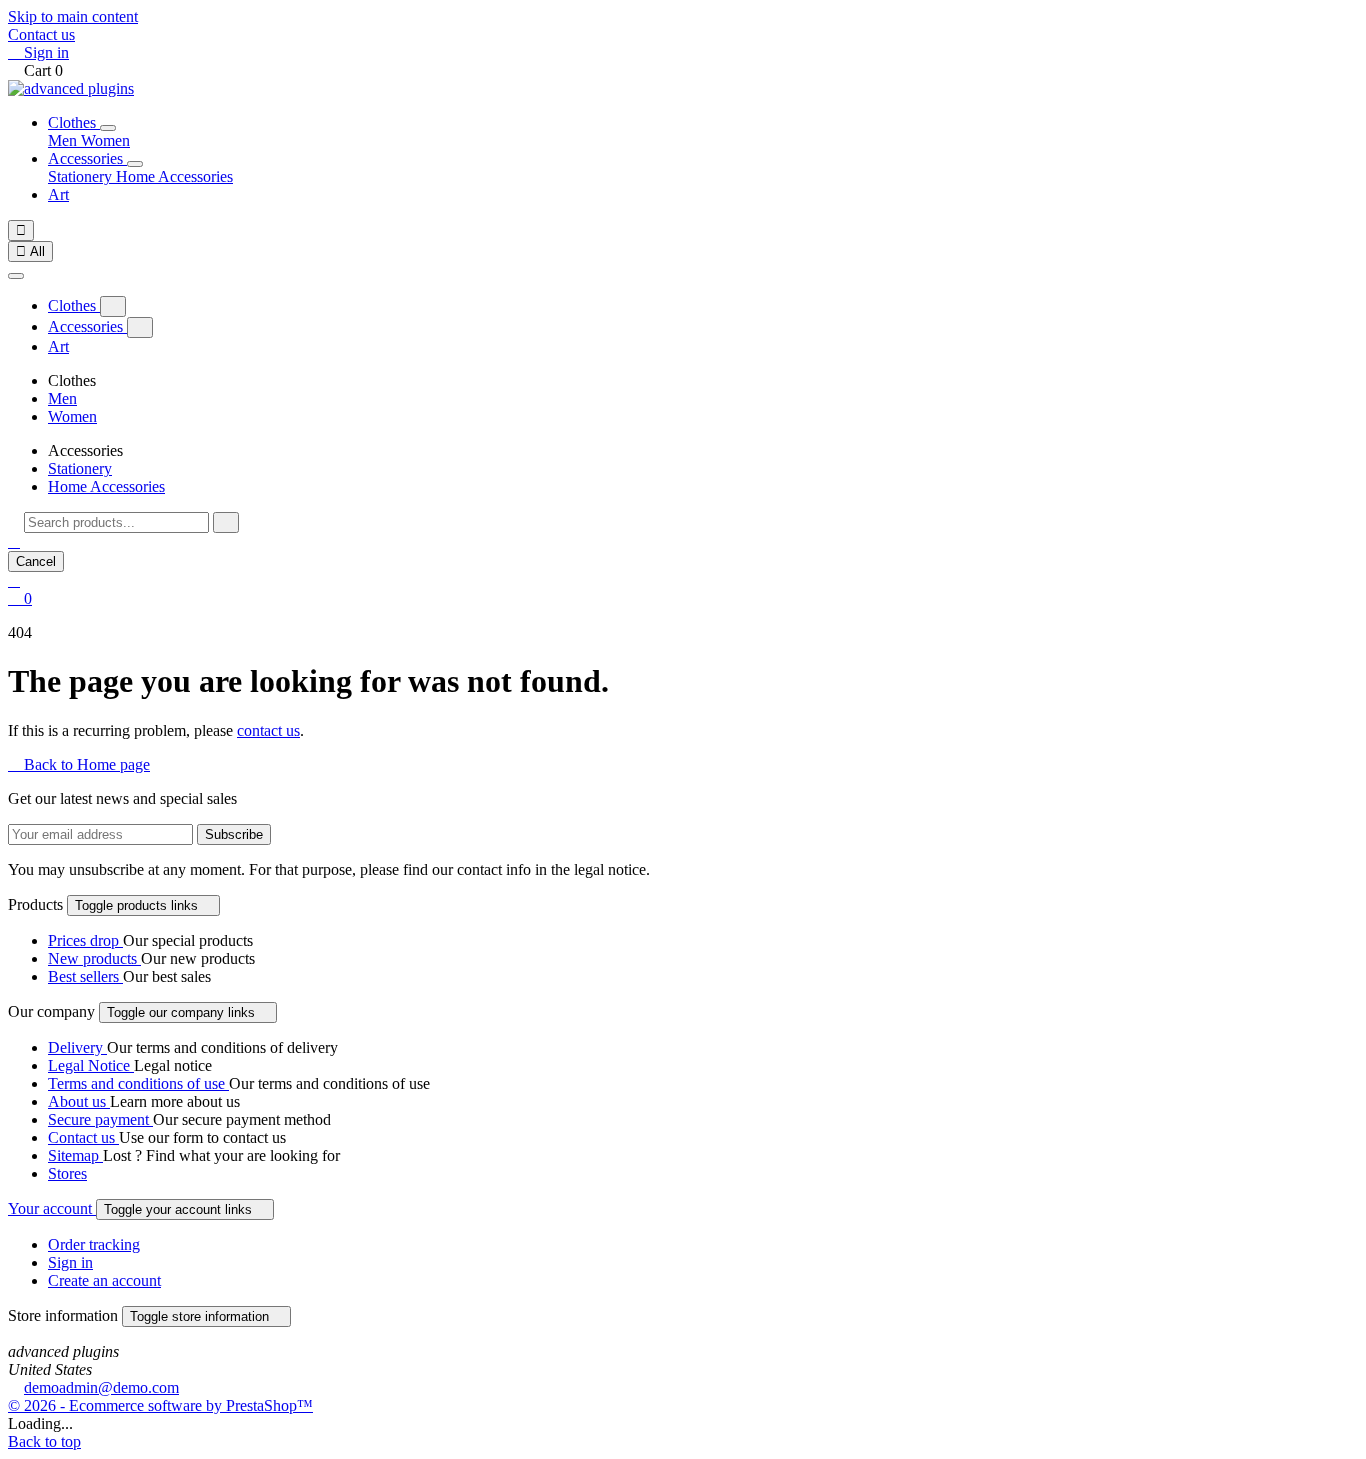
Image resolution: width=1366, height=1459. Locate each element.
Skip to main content (73, 16)
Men (64, 140)
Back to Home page (79, 764)
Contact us (41, 34)
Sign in (70, 1262)
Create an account (104, 1280)
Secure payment (100, 1119)
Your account (52, 1208)
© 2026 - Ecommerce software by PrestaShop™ (160, 1405)
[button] (14, 541)
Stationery (82, 176)
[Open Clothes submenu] (108, 128)
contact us (268, 730)
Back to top (44, 1441)
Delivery (77, 1047)
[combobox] (116, 522)
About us (79, 1101)
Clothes (74, 122)
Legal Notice (91, 1065)
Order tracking (94, 1244)
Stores (67, 1173)
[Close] (16, 276)
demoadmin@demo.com (101, 1387)
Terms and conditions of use (138, 1083)
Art (58, 194)
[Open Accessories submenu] (135, 164)
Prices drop (85, 940)
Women (105, 140)
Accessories (87, 158)
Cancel (36, 561)
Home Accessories (174, 176)
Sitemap (75, 1155)
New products (94, 958)
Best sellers (85, 976)
